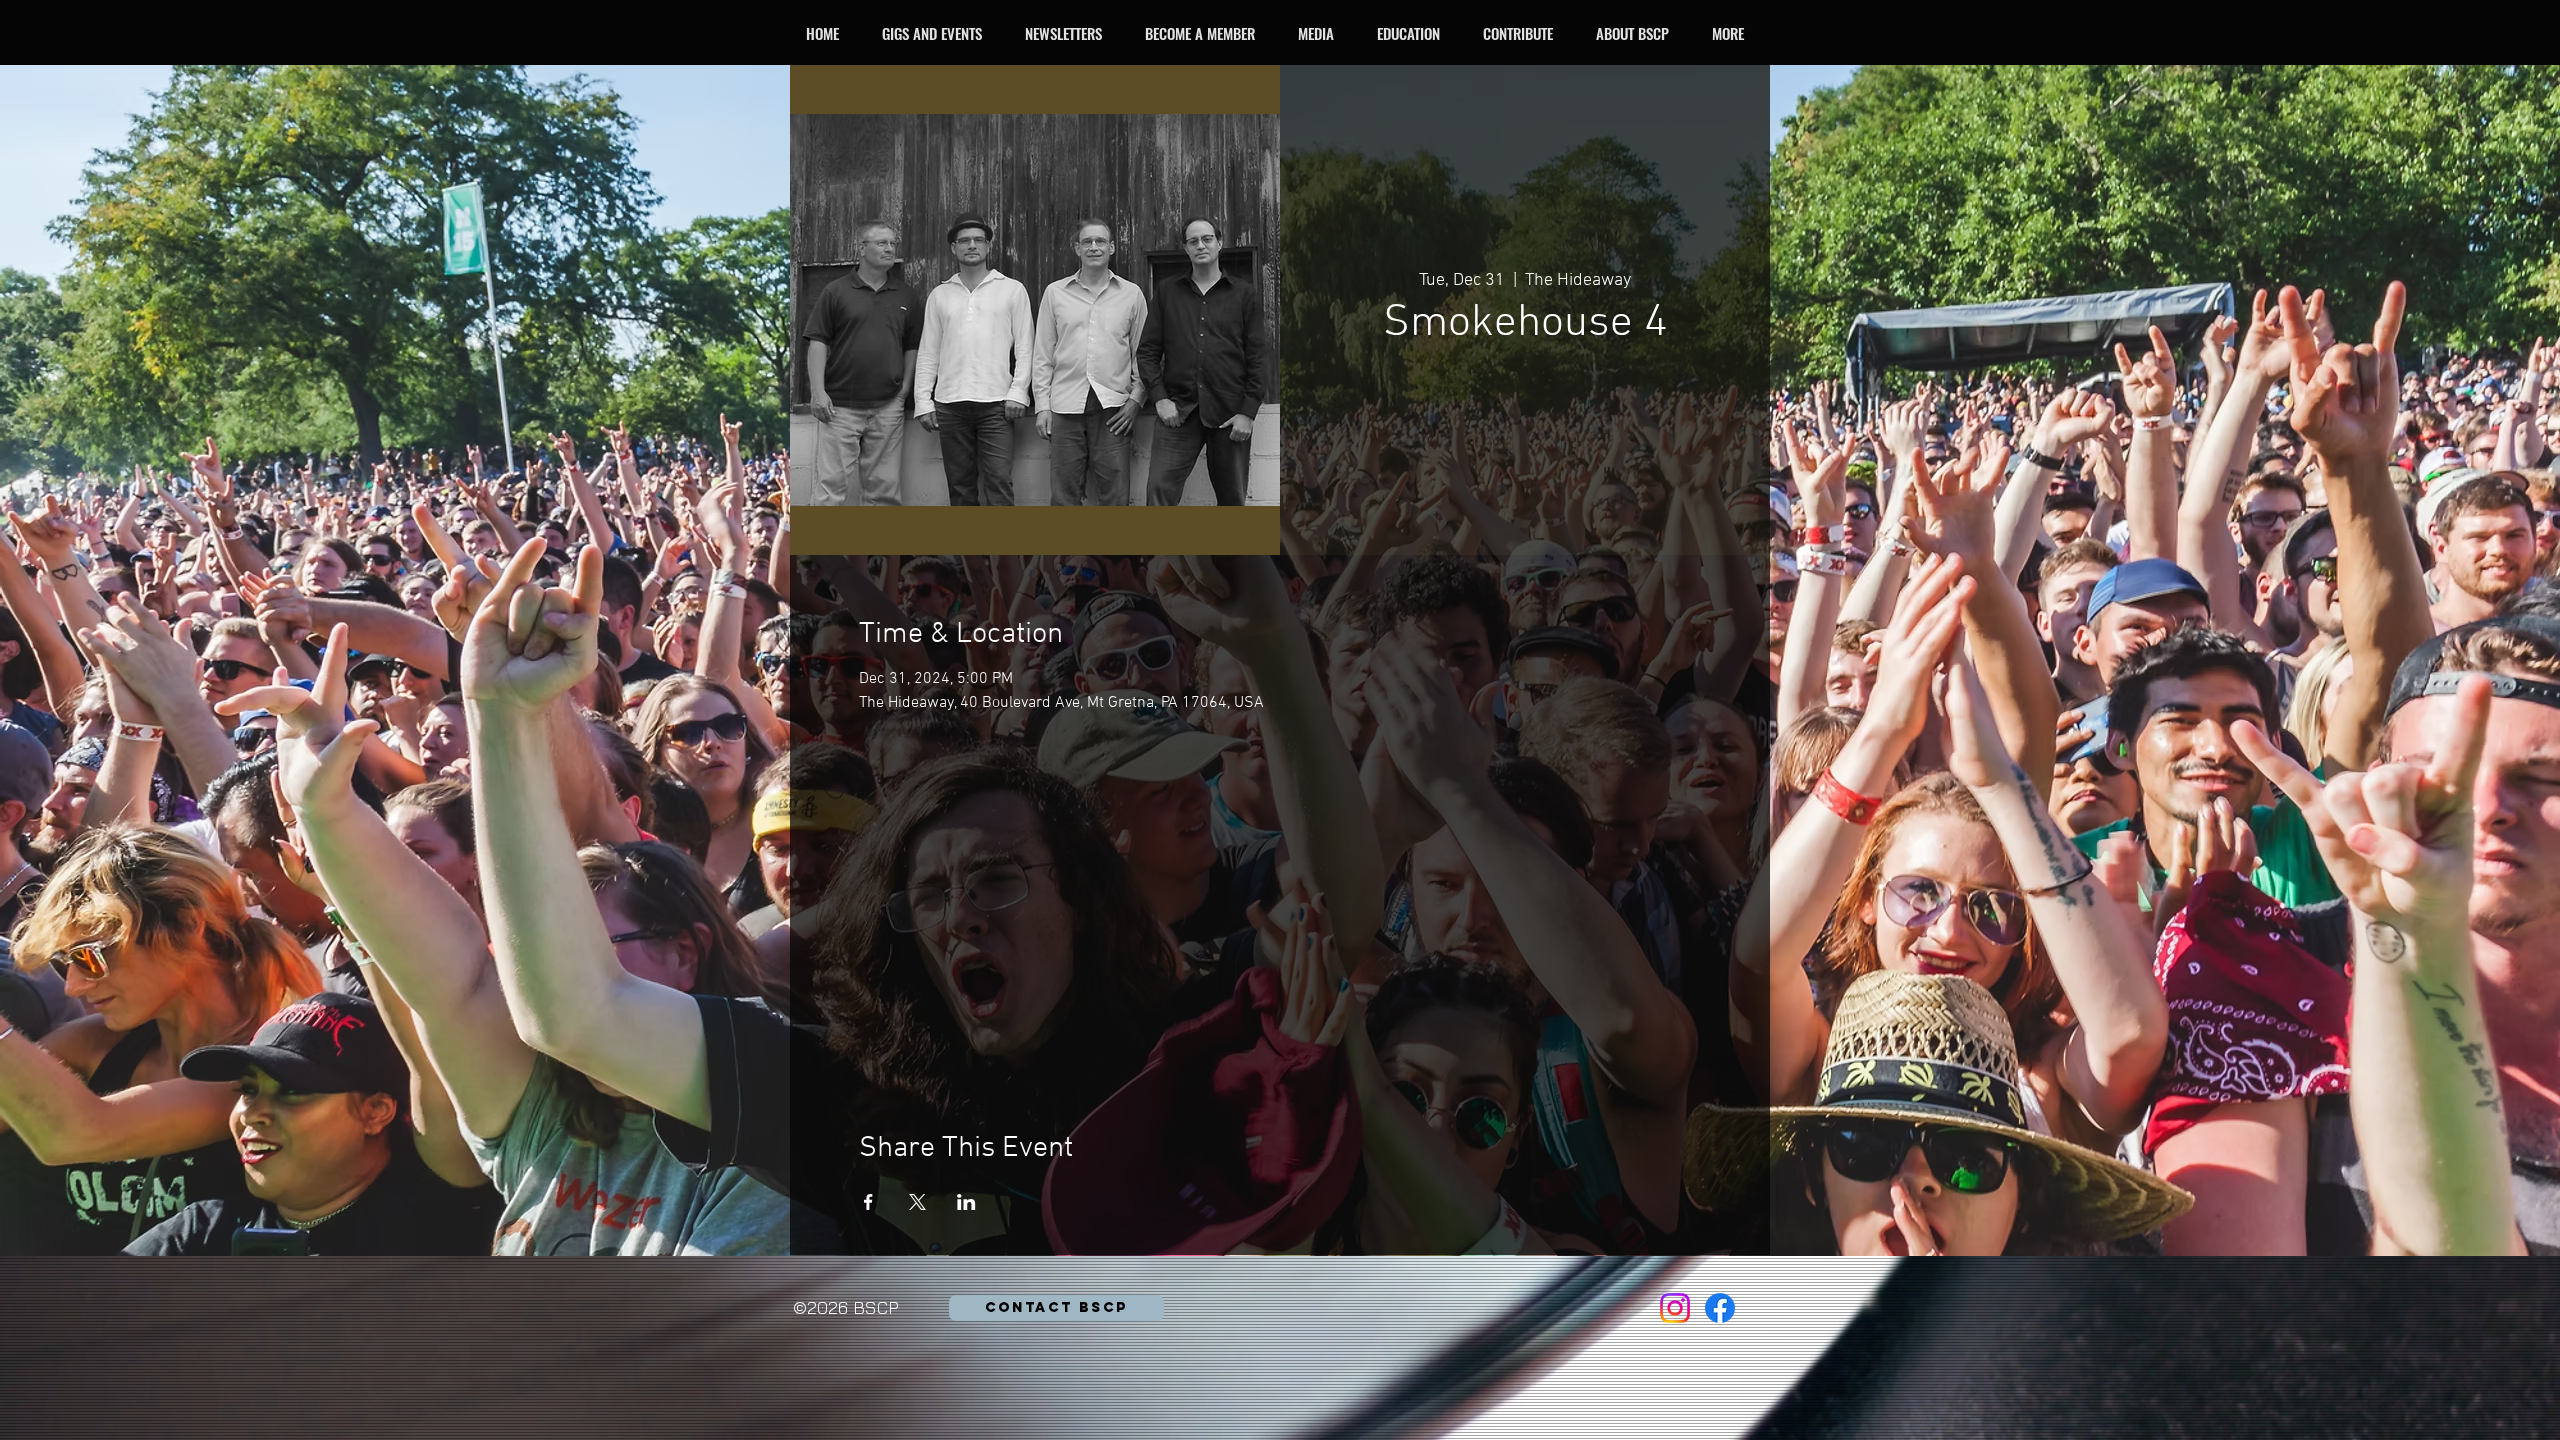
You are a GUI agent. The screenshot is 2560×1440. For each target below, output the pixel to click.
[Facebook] (1720, 1308)
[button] (937, 33)
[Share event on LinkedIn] (966, 1202)
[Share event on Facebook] (868, 1202)
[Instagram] (1675, 1308)
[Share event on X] (917, 1202)
